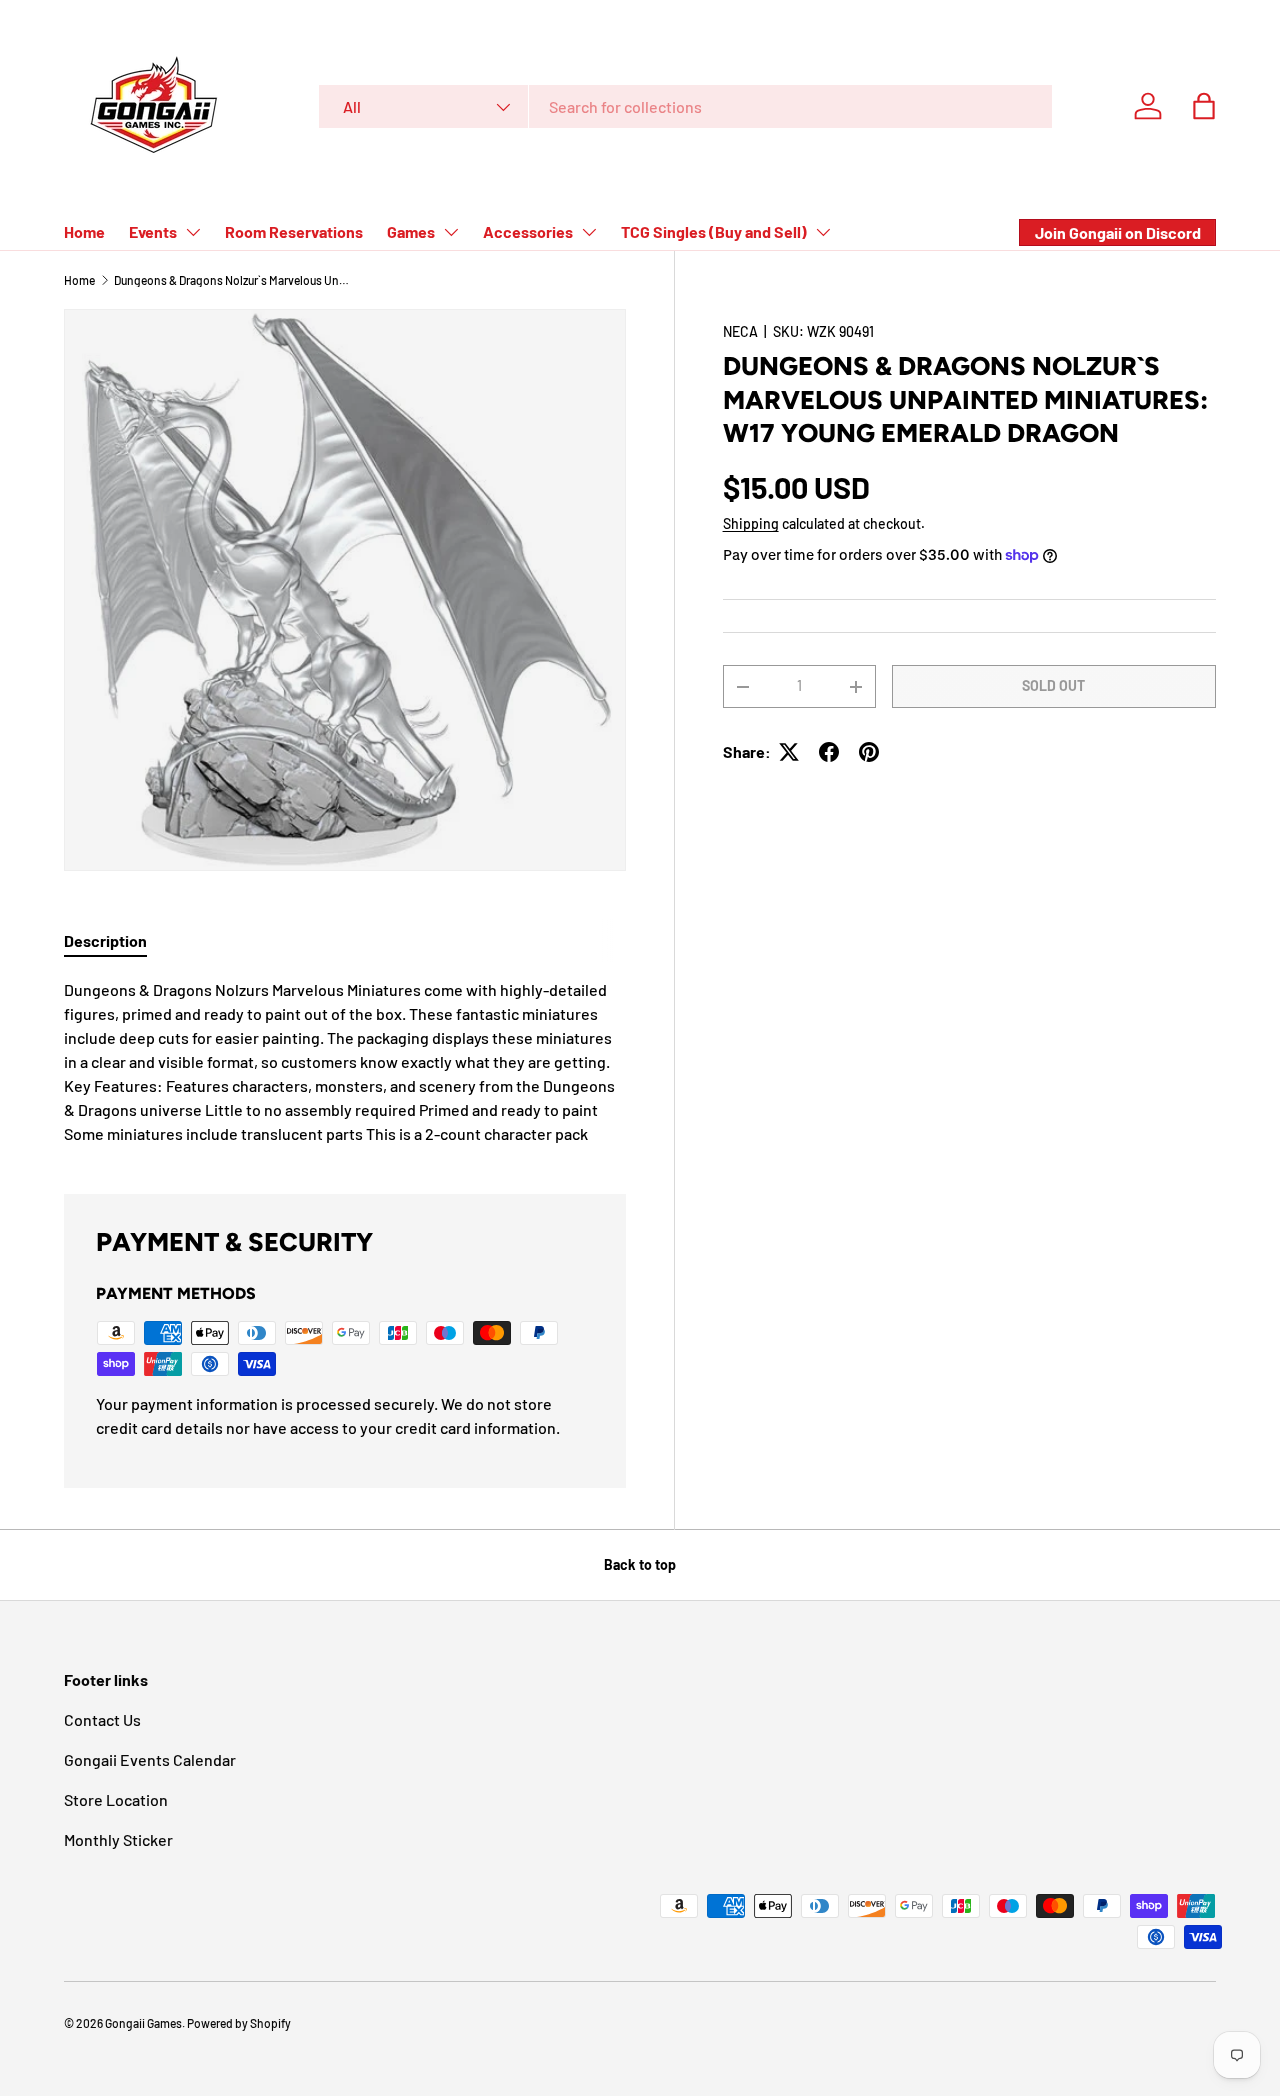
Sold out (1053, 685)
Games (411, 231)
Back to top (640, 1564)
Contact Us (102, 1719)
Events (153, 231)
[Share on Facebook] (829, 752)
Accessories (528, 231)
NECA (740, 331)
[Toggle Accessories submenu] (589, 232)
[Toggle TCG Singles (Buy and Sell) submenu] (823, 232)
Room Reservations (294, 231)
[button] (1204, 106)
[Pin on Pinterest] (869, 752)
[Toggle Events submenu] (193, 232)
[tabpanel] (345, 1062)
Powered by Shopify (239, 2023)
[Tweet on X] (789, 752)
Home (84, 231)
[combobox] (685, 106)
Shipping (751, 523)
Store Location (116, 1799)
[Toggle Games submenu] (451, 232)
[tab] (105, 940)
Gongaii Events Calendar (150, 1759)
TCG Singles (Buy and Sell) (714, 231)
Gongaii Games (143, 2023)
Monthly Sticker (118, 1839)
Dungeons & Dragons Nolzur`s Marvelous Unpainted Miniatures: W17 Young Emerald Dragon (234, 280)
